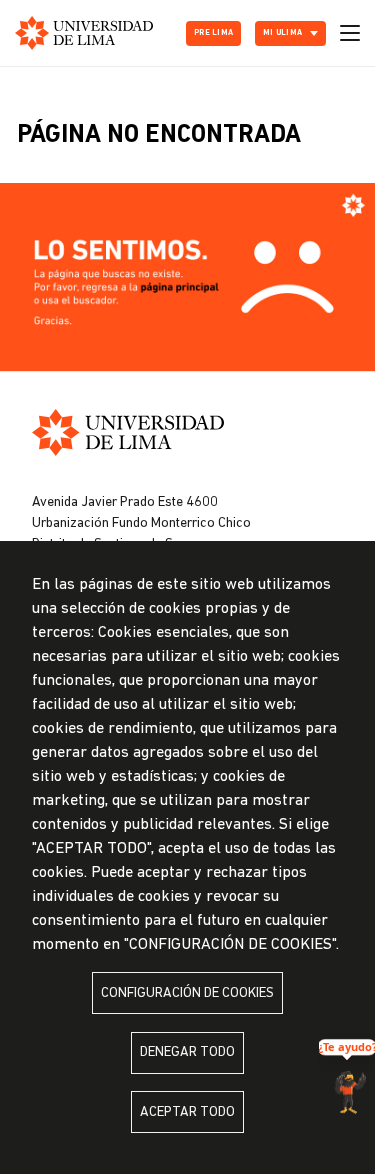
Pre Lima (213, 33)
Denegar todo (187, 1052)
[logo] (84, 33)
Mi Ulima (282, 33)
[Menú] (350, 33)
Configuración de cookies (187, 993)
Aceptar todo (187, 1112)
